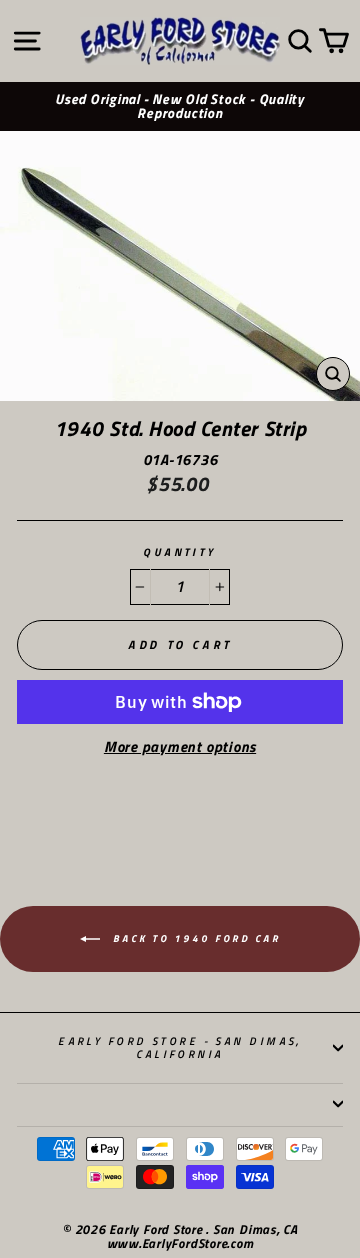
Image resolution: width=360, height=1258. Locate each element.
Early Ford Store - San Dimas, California (180, 1047)
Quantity (180, 552)
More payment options (180, 747)
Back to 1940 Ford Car (194, 937)
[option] (180, 107)
